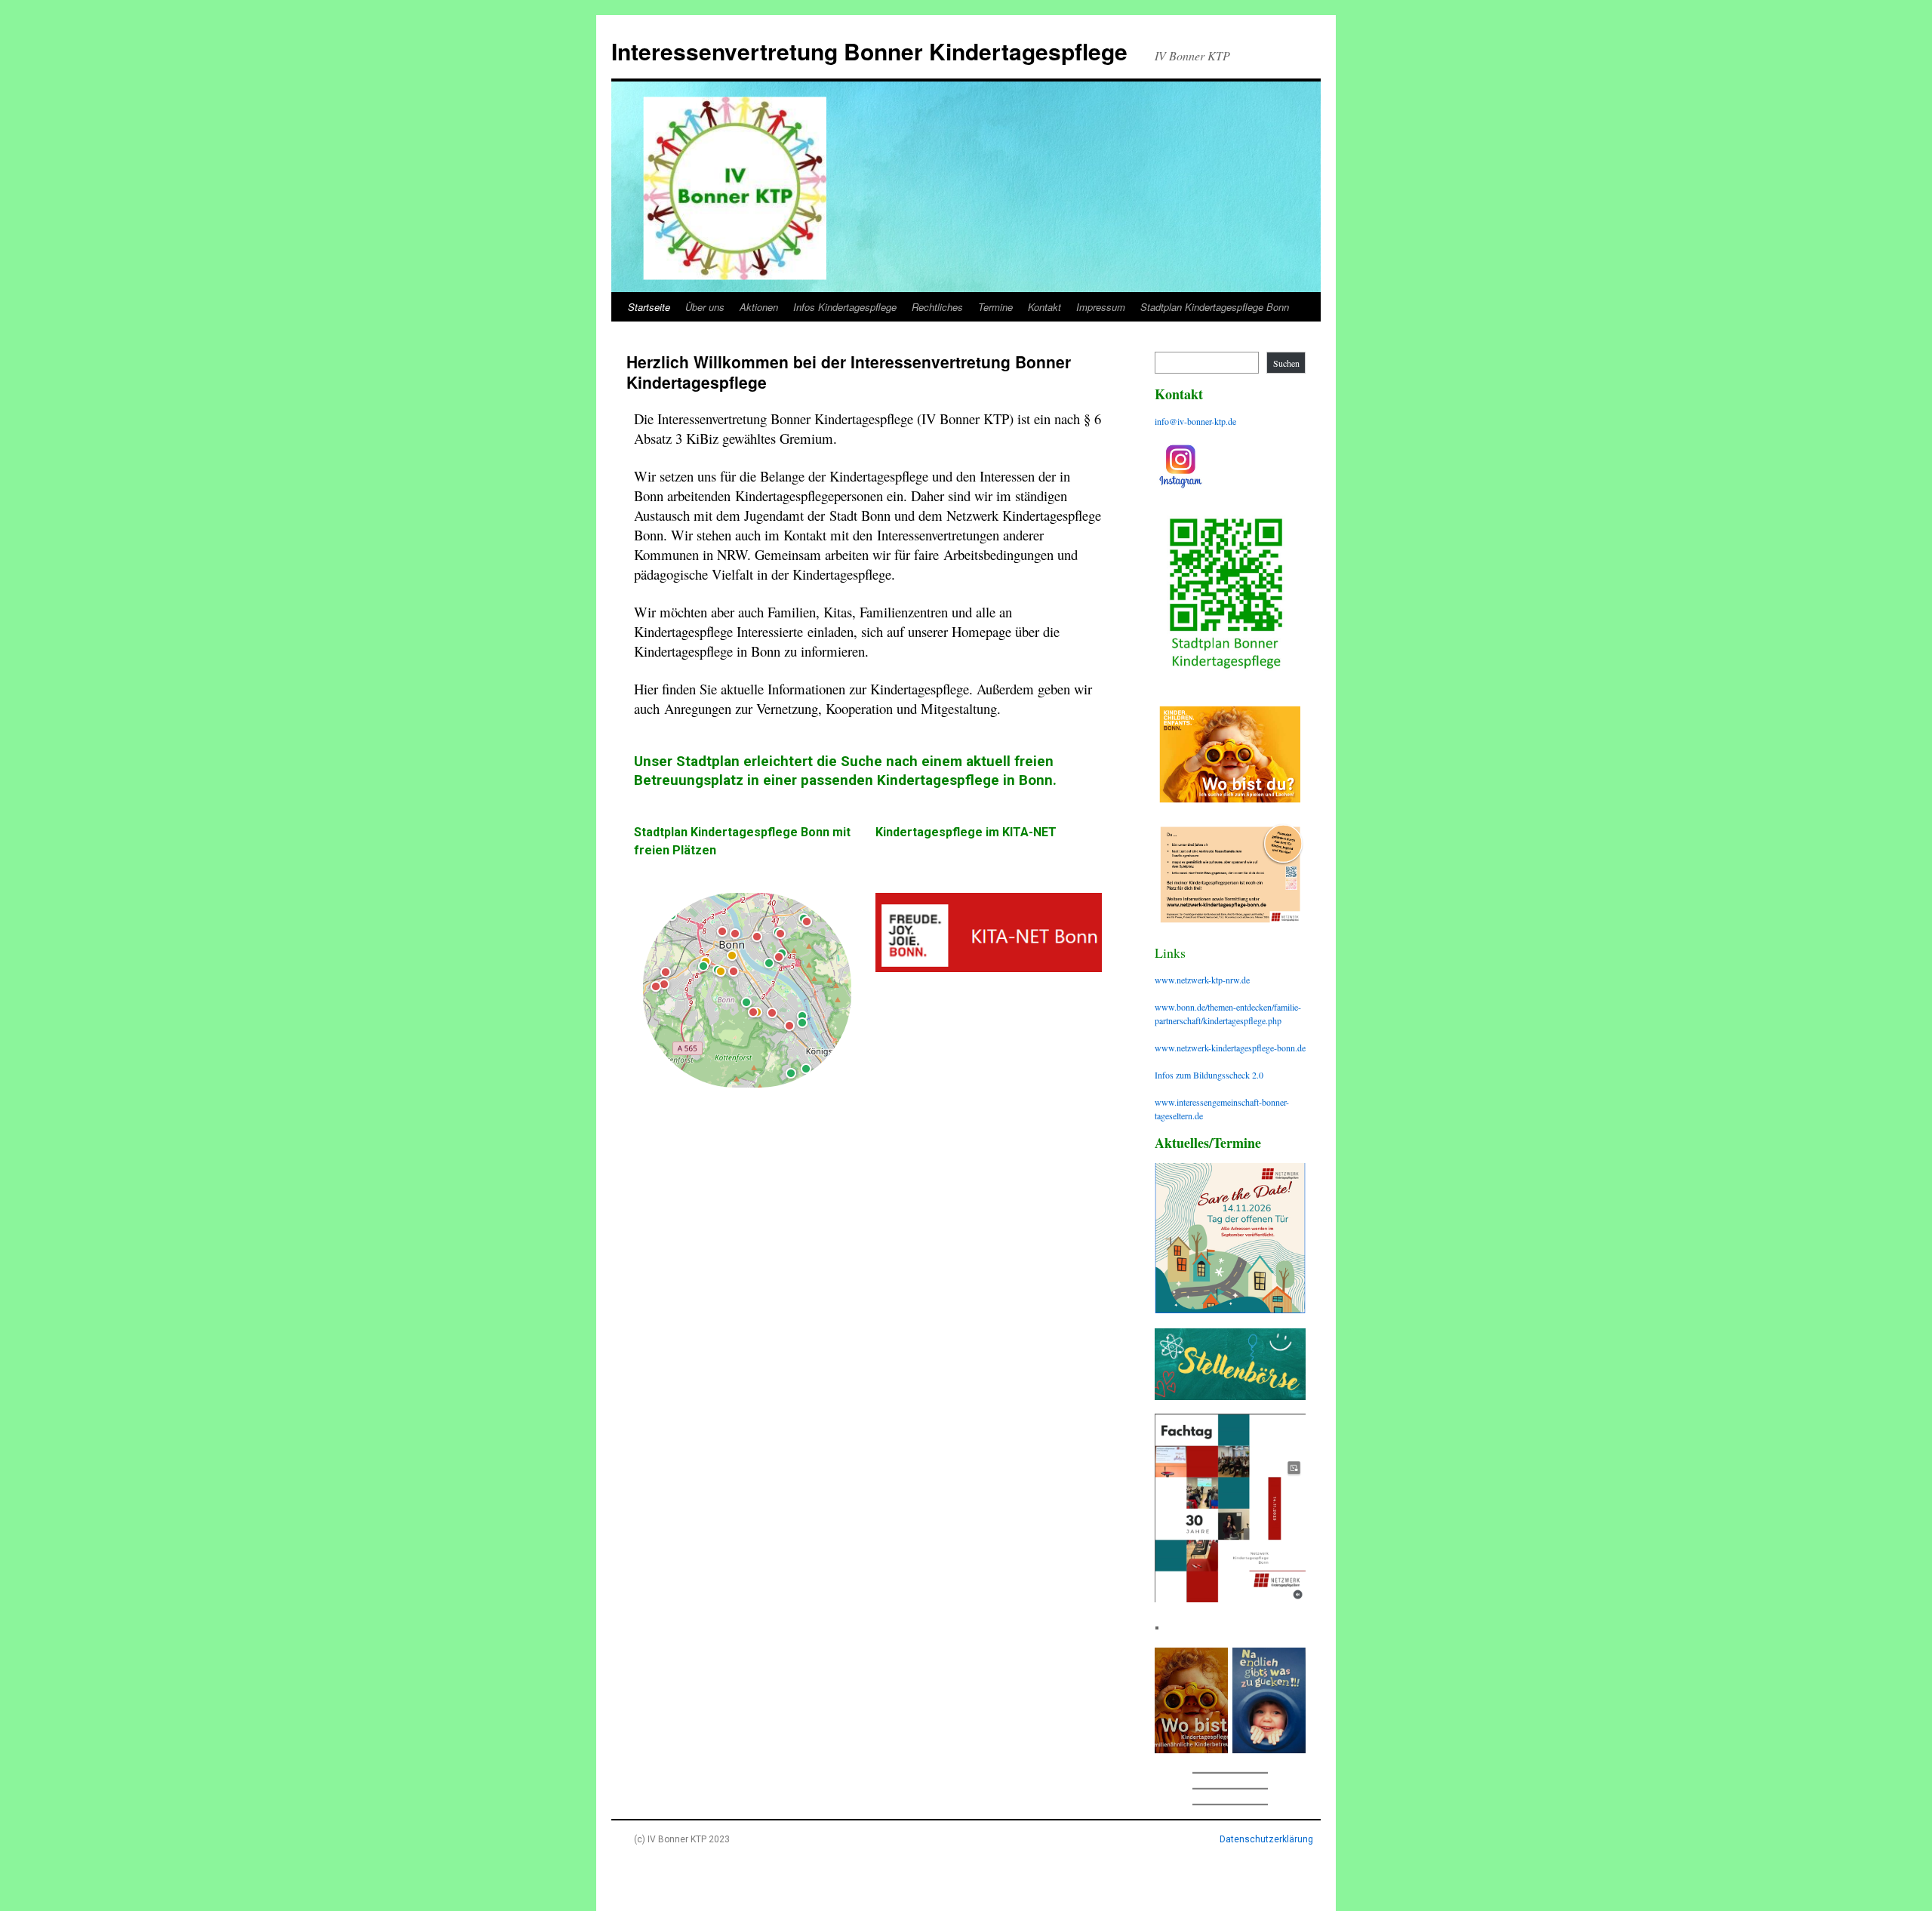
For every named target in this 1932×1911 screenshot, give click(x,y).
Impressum (1101, 307)
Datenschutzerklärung (1266, 1839)
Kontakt (1044, 307)
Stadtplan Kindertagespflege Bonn (1215, 307)
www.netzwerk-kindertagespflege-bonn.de (1230, 1048)
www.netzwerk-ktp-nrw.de (1202, 980)
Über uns (705, 307)
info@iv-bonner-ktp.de (1195, 421)
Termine (995, 307)
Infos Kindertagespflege (845, 307)
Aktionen (759, 307)
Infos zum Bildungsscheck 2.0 (1209, 1075)
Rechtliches (937, 307)
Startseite (649, 307)
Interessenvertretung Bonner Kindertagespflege (869, 51)
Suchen (1286, 363)
